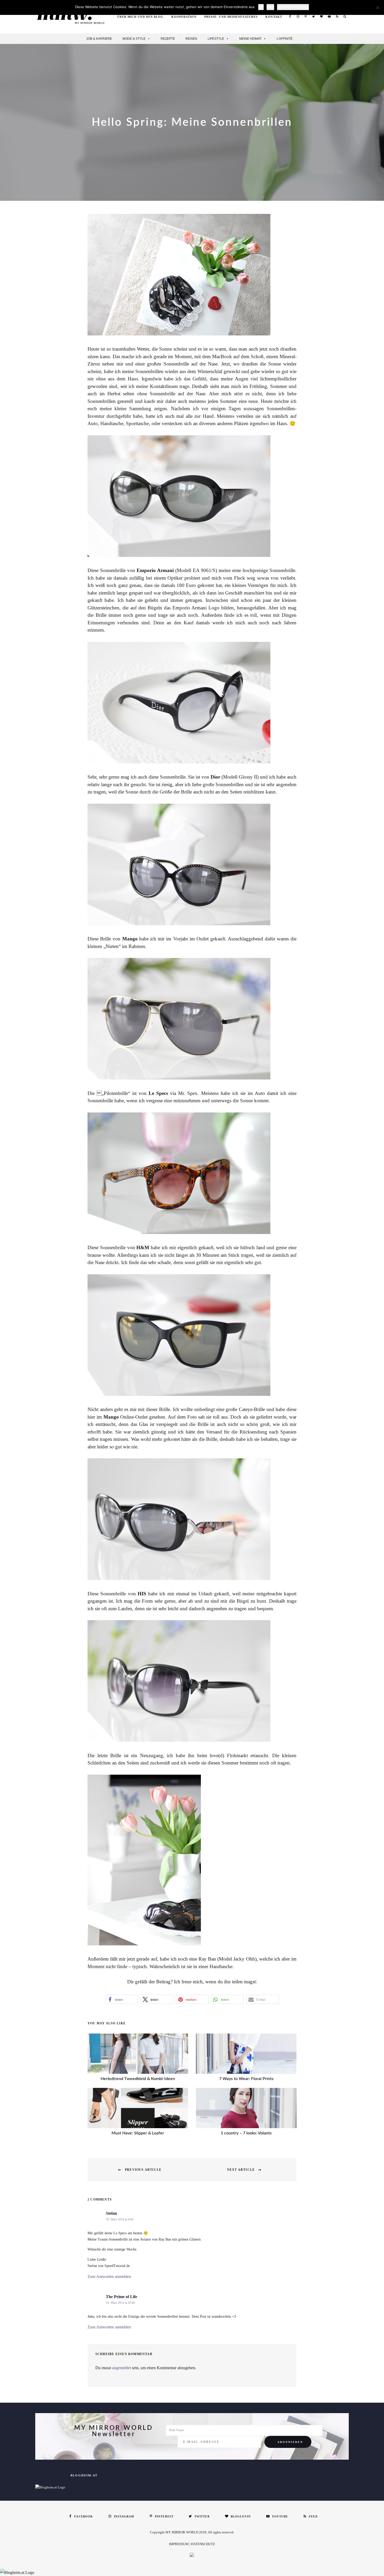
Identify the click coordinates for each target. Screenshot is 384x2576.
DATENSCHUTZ (203, 2544)
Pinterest (306, 16)
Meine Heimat (250, 39)
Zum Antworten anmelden (109, 2277)
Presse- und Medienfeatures (231, 17)
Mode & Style (134, 39)
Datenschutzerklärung (293, 7)
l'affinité (285, 39)
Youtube (329, 16)
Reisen (191, 39)
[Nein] (377, 8)
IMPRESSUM (179, 2544)
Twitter (313, 16)
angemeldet (121, 2368)
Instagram (298, 16)
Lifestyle (216, 39)
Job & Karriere (99, 39)
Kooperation (184, 17)
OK (261, 7)
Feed (337, 16)
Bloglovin (321, 16)
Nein (270, 7)
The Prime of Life (121, 2297)
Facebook (290, 16)
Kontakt (274, 17)
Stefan (111, 2213)
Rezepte (168, 39)
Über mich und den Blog (140, 17)
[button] (122, 1999)
